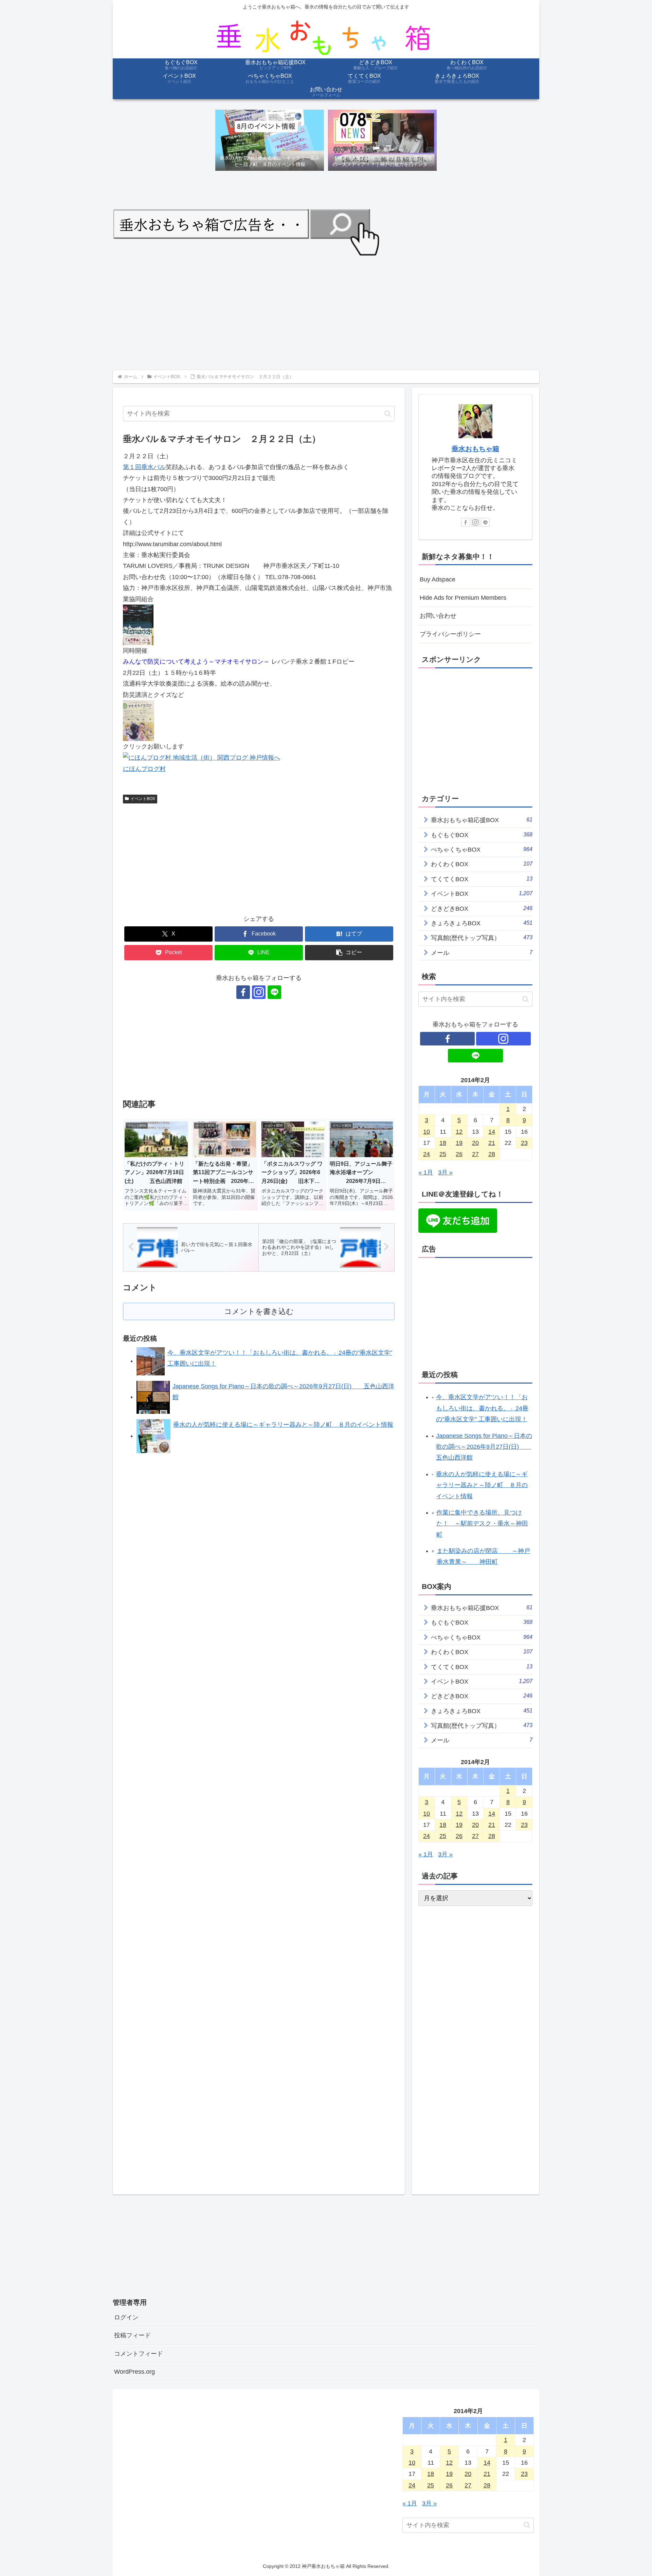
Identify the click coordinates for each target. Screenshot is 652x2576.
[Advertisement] (316, 312)
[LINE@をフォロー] (274, 992)
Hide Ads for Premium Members (463, 598)
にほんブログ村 (144, 769)
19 (459, 1143)
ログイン (126, 2317)
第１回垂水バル (144, 467)
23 (524, 1143)
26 (459, 1154)
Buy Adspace (438, 579)
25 (443, 1154)
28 (492, 1154)
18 (443, 1143)
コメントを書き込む (259, 1311)
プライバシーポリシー (450, 634)
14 (492, 1132)
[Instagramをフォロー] (259, 992)
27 (475, 1154)
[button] (388, 414)
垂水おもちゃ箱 (475, 449)
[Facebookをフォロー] (243, 992)
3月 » (445, 1172)
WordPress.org (134, 2372)
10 (427, 1132)
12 (459, 1132)
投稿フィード (132, 2335)
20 (475, 1143)
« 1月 (426, 1172)
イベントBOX (143, 799)
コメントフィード (139, 2354)
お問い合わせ (438, 616)
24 (427, 1154)
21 (492, 1143)
